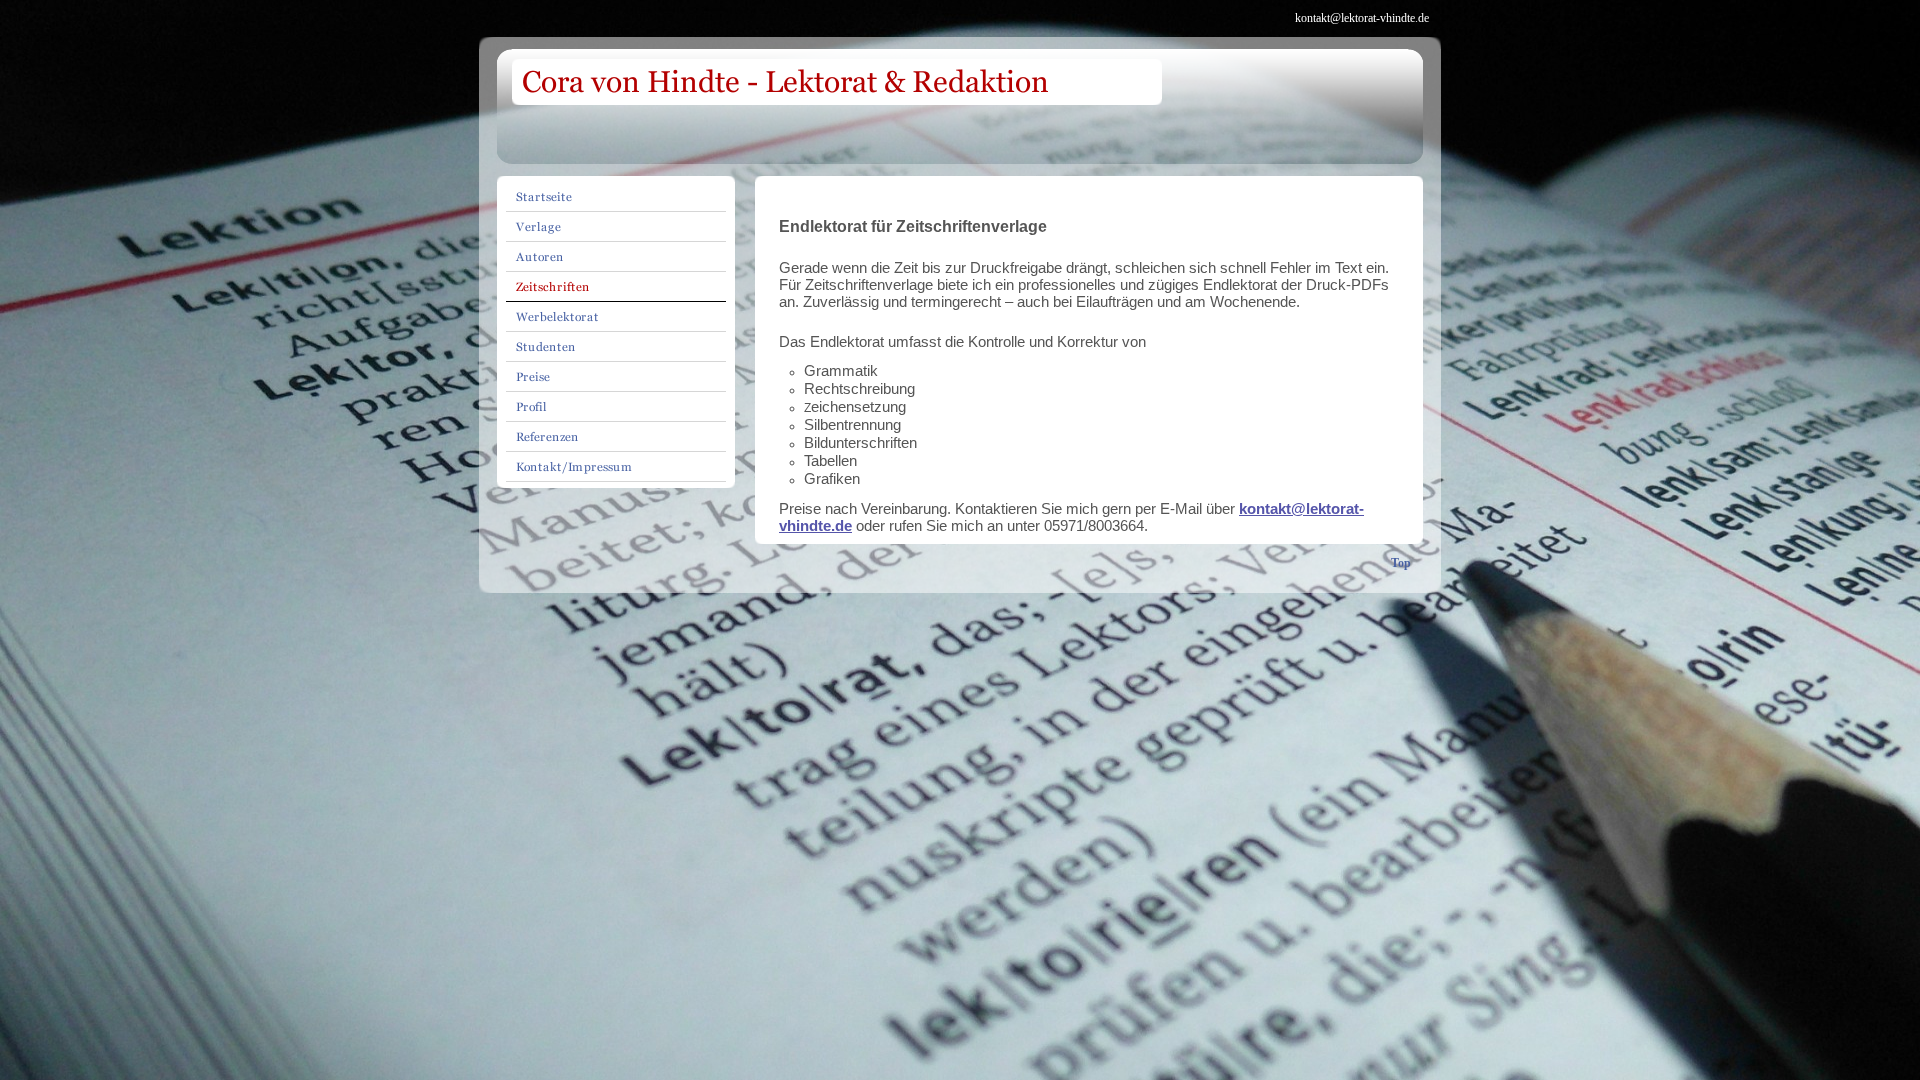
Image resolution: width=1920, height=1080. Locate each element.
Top (1401, 563)
